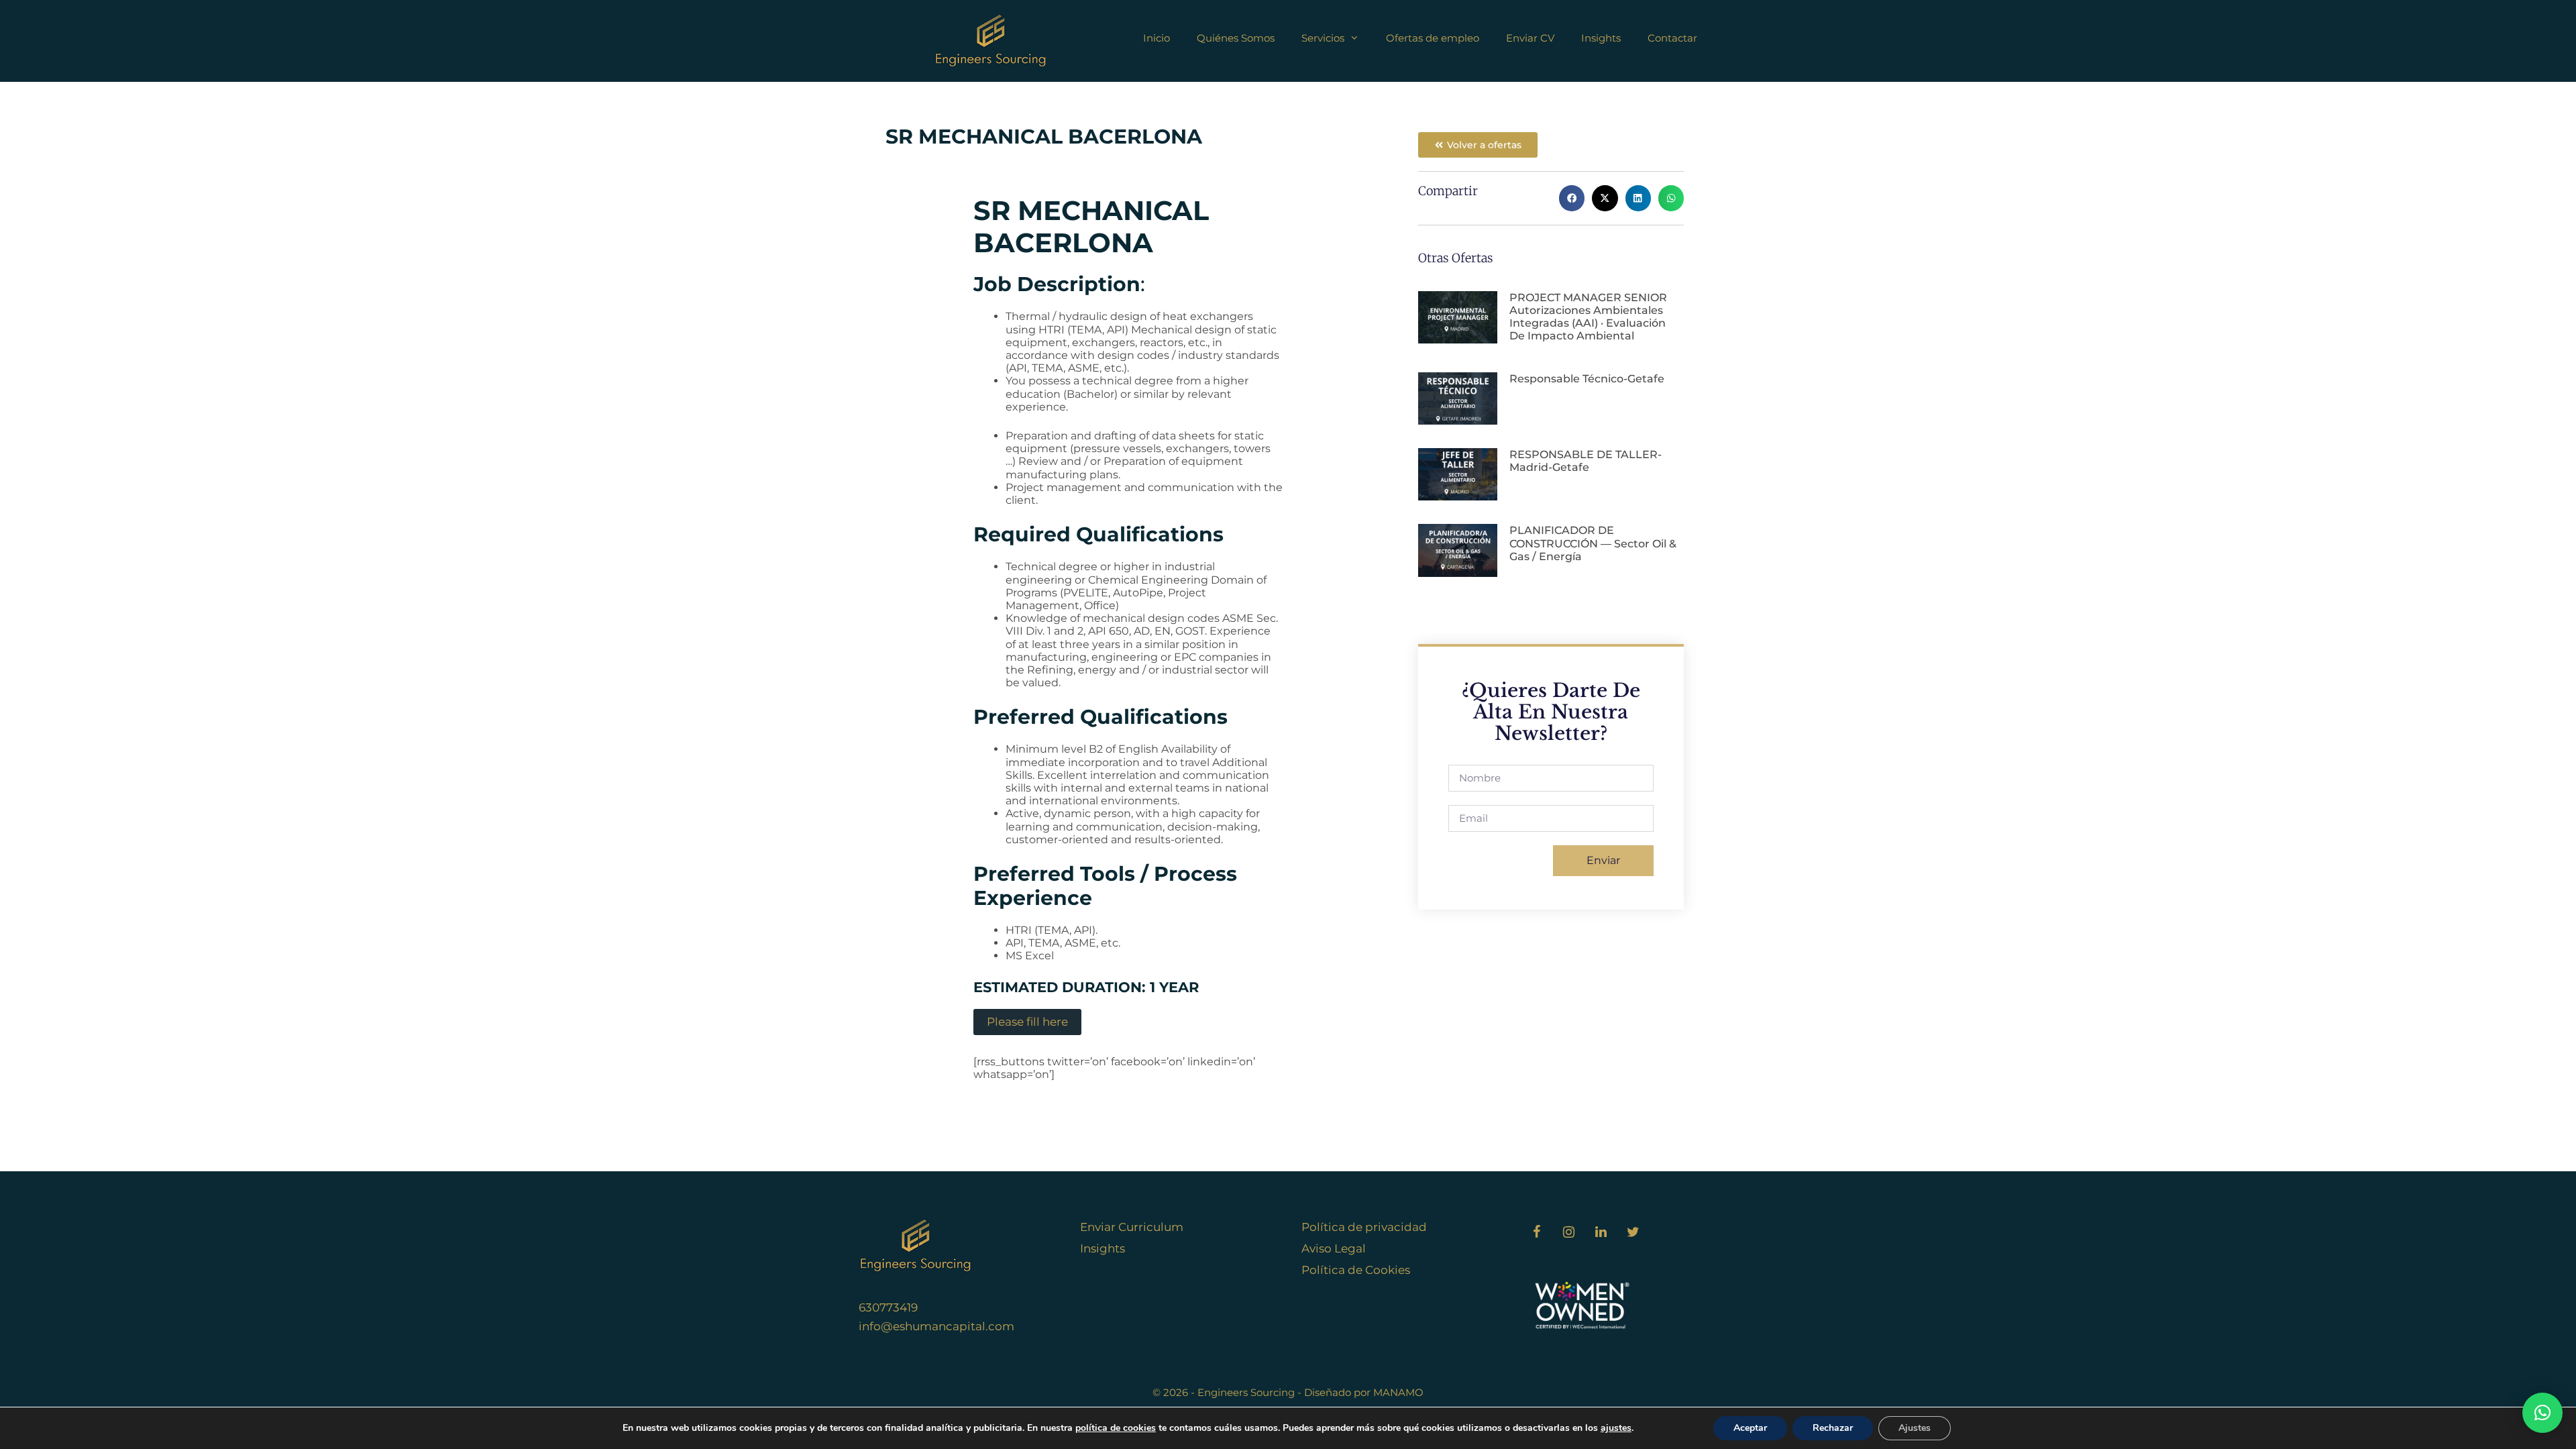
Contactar (1672, 38)
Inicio (1157, 38)
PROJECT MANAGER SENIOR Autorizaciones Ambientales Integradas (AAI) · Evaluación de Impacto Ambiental (1588, 317)
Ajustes (1915, 1428)
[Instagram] (1568, 1232)
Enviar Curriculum (1132, 1227)
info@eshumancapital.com (936, 1326)
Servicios (1323, 38)
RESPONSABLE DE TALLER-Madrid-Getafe (1586, 461)
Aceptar (1750, 1428)
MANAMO (1398, 1392)
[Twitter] (1633, 1232)
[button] (1572, 198)
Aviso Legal (1334, 1248)
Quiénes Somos (1236, 38)
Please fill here (1027, 1022)
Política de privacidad (1364, 1227)
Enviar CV (1530, 38)
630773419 (888, 1307)
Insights (1601, 38)
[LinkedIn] (1601, 1232)
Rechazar (1833, 1428)
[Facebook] (1536, 1232)
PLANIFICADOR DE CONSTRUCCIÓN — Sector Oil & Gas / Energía (1593, 543)
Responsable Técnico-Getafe (1587, 379)
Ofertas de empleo (1433, 38)
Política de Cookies (1356, 1270)
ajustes (1616, 1428)
